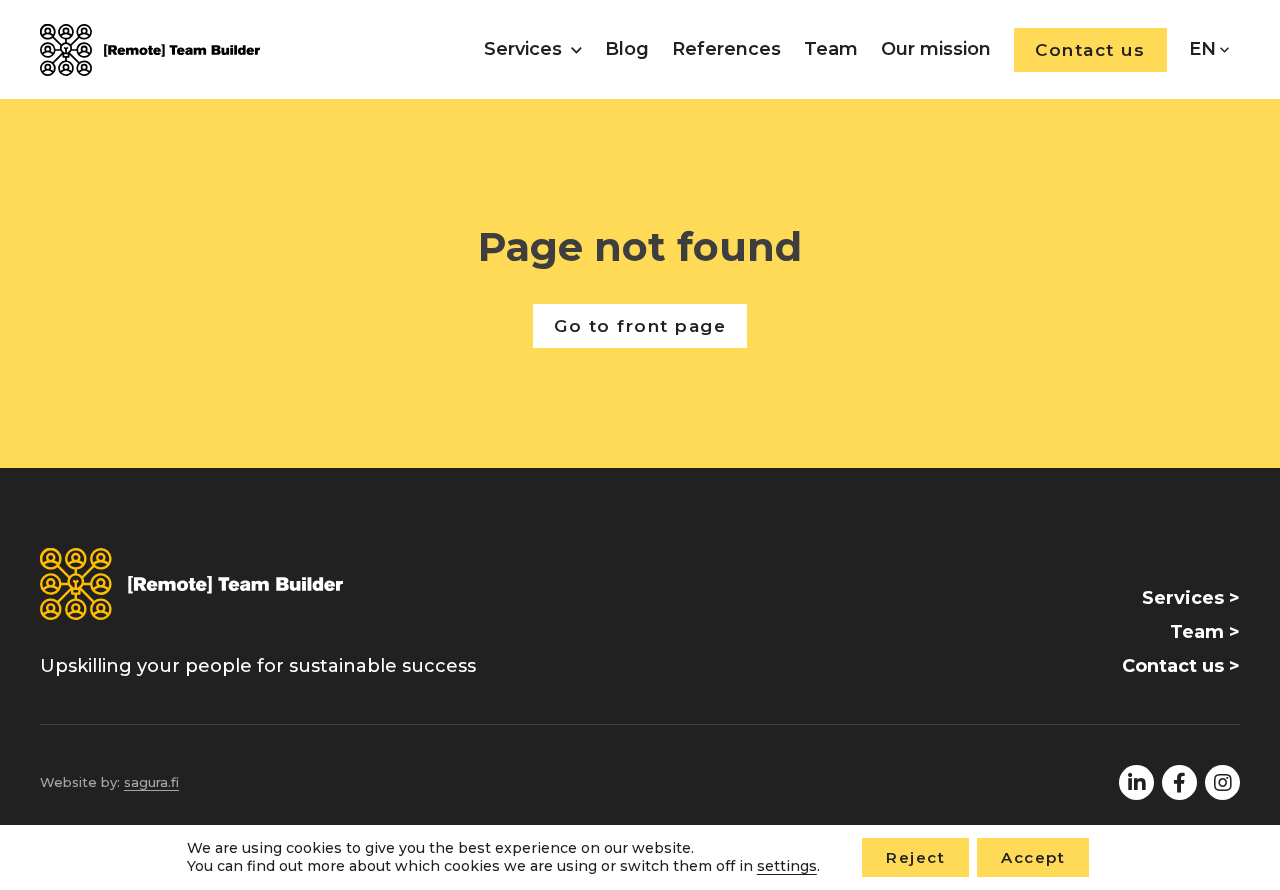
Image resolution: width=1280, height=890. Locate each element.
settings (787, 867)
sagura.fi (151, 782)
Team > (1205, 632)
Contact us (1090, 50)
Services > (1191, 598)
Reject (915, 857)
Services (523, 49)
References (726, 49)
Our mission (936, 49)
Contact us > (1181, 666)
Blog (627, 49)
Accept (1033, 857)
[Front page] (150, 50)
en (1202, 49)
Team (831, 49)
